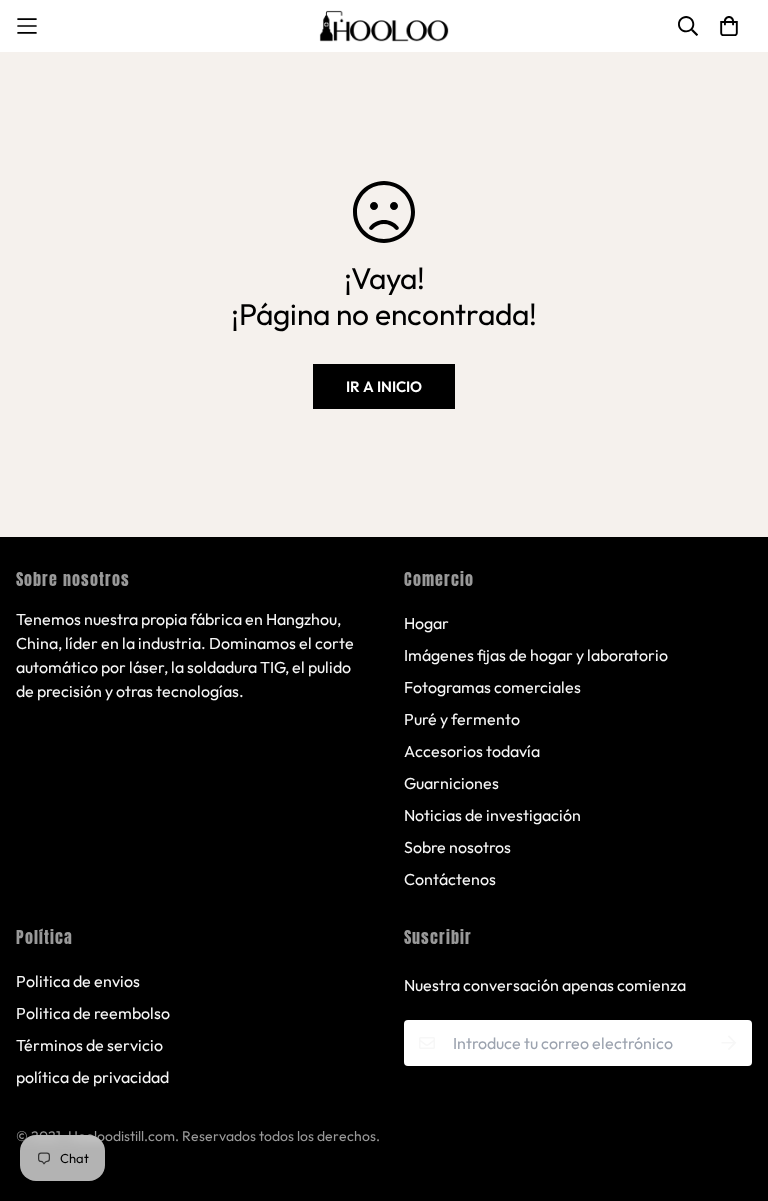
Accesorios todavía (472, 751)
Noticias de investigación (492, 815)
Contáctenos (450, 879)
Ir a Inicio (384, 386)
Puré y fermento (462, 719)
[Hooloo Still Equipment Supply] (384, 26)
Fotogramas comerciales (492, 687)
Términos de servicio (89, 1045)
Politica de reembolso (93, 1013)
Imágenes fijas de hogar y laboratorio (536, 655)
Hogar (426, 623)
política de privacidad (92, 1077)
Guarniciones (451, 783)
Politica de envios (78, 981)
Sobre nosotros (457, 847)
